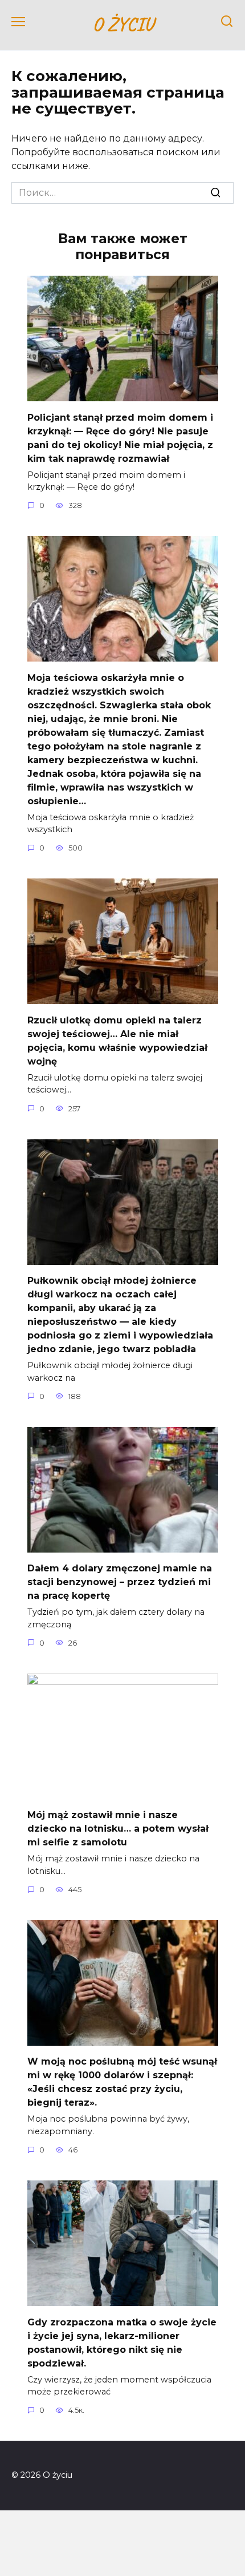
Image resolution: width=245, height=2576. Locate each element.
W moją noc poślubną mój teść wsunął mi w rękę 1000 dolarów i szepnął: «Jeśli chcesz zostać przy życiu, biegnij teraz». (122, 2082)
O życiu (123, 24)
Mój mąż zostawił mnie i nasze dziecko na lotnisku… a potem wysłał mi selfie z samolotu (118, 1829)
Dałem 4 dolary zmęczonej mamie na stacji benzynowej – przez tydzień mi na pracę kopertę (120, 1582)
